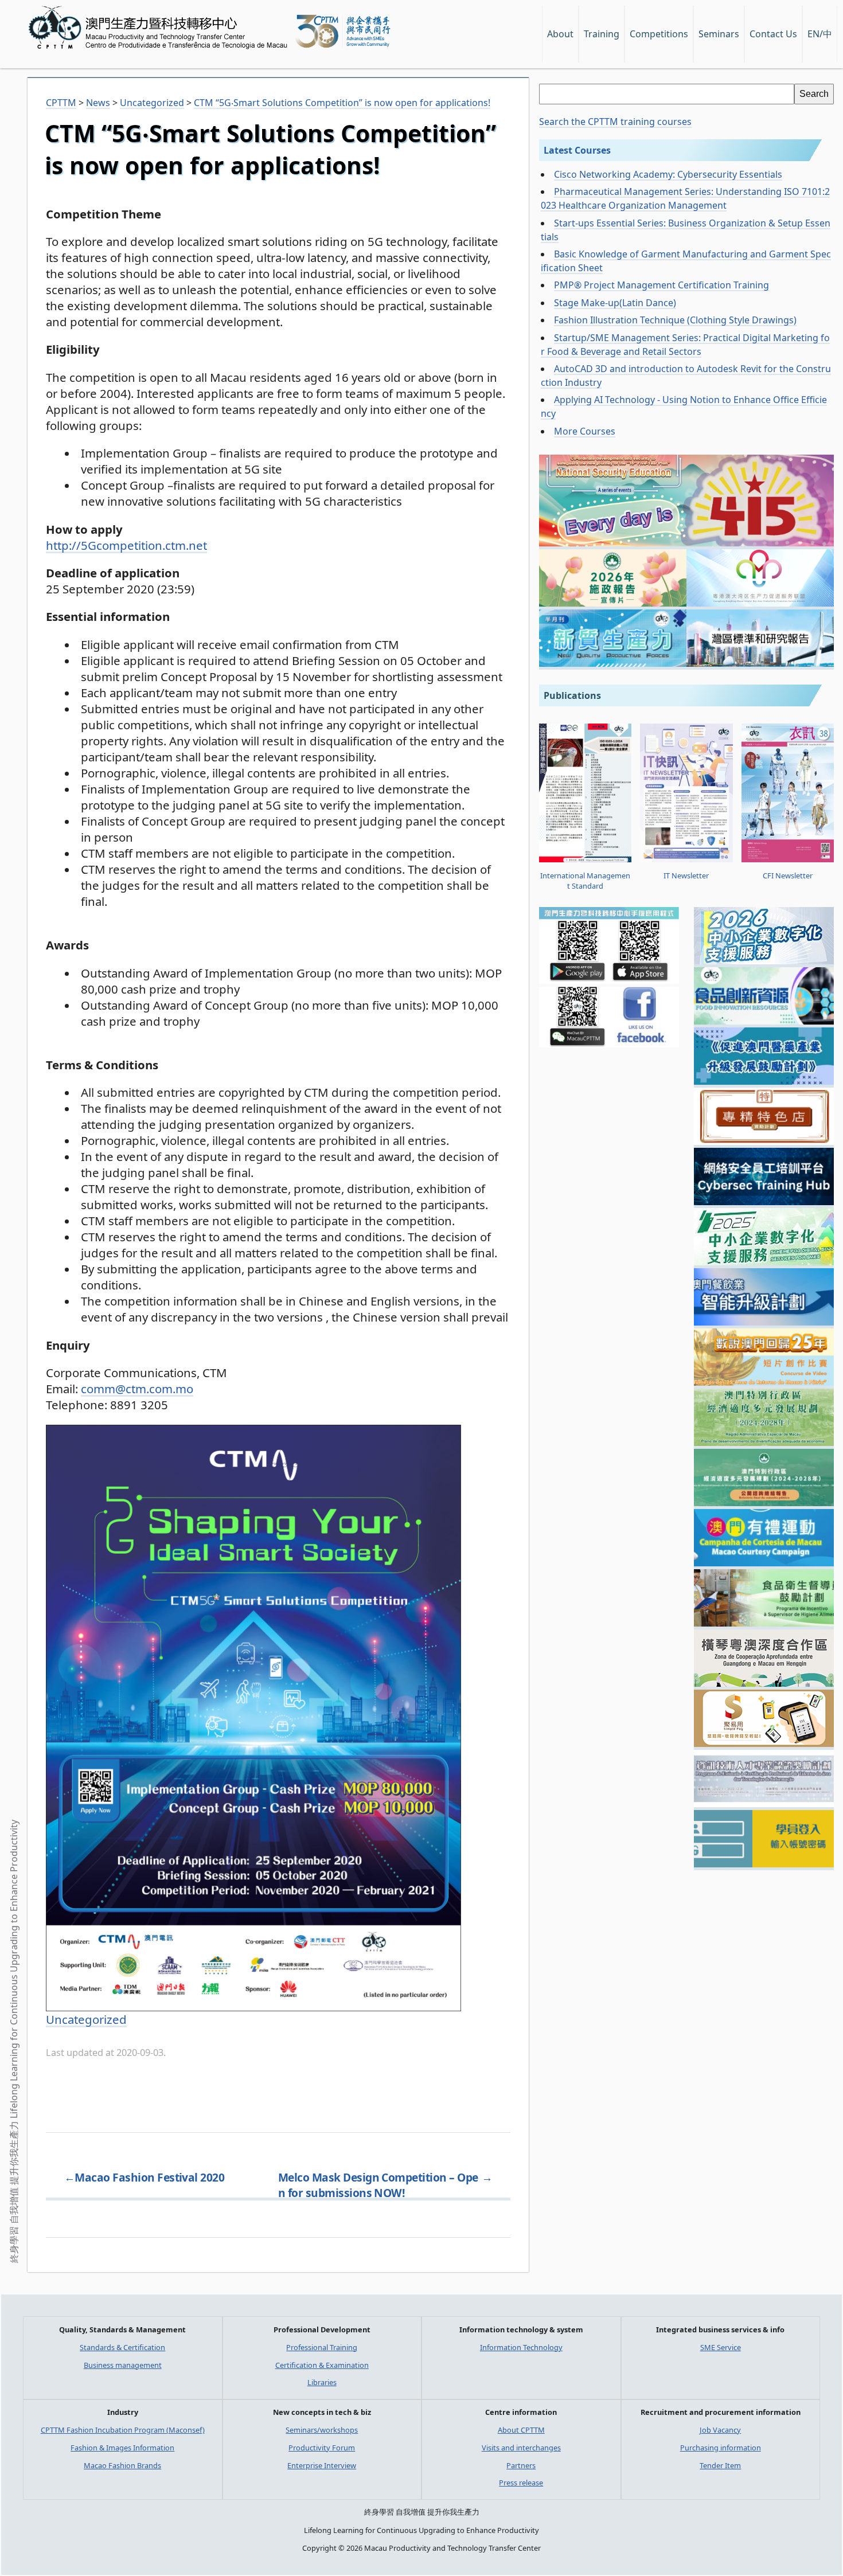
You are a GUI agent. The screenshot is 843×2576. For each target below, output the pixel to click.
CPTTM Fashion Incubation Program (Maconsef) (123, 2430)
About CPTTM (521, 2430)
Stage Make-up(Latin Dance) (615, 303)
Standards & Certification (122, 2347)
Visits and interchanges (521, 2448)
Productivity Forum (322, 2448)
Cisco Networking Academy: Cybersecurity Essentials (668, 174)
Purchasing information (721, 2448)
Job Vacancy (720, 2430)
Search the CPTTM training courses (615, 122)
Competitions (659, 34)
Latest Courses (577, 150)
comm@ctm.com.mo (137, 1389)
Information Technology (521, 2347)
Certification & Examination (322, 2365)
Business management (123, 2365)
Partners (521, 2465)
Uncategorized (86, 2019)
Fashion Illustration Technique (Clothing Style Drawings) (675, 320)
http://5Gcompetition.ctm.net (126, 545)
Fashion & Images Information (122, 2448)
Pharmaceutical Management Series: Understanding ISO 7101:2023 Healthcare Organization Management (685, 198)
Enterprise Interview (322, 2465)
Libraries (322, 2382)
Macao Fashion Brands (122, 2465)
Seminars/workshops (322, 2430)
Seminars (719, 34)
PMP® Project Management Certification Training (661, 285)
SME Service (721, 2347)
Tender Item (720, 2465)
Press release (521, 2483)
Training (602, 34)
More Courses (585, 431)
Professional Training (322, 2347)
